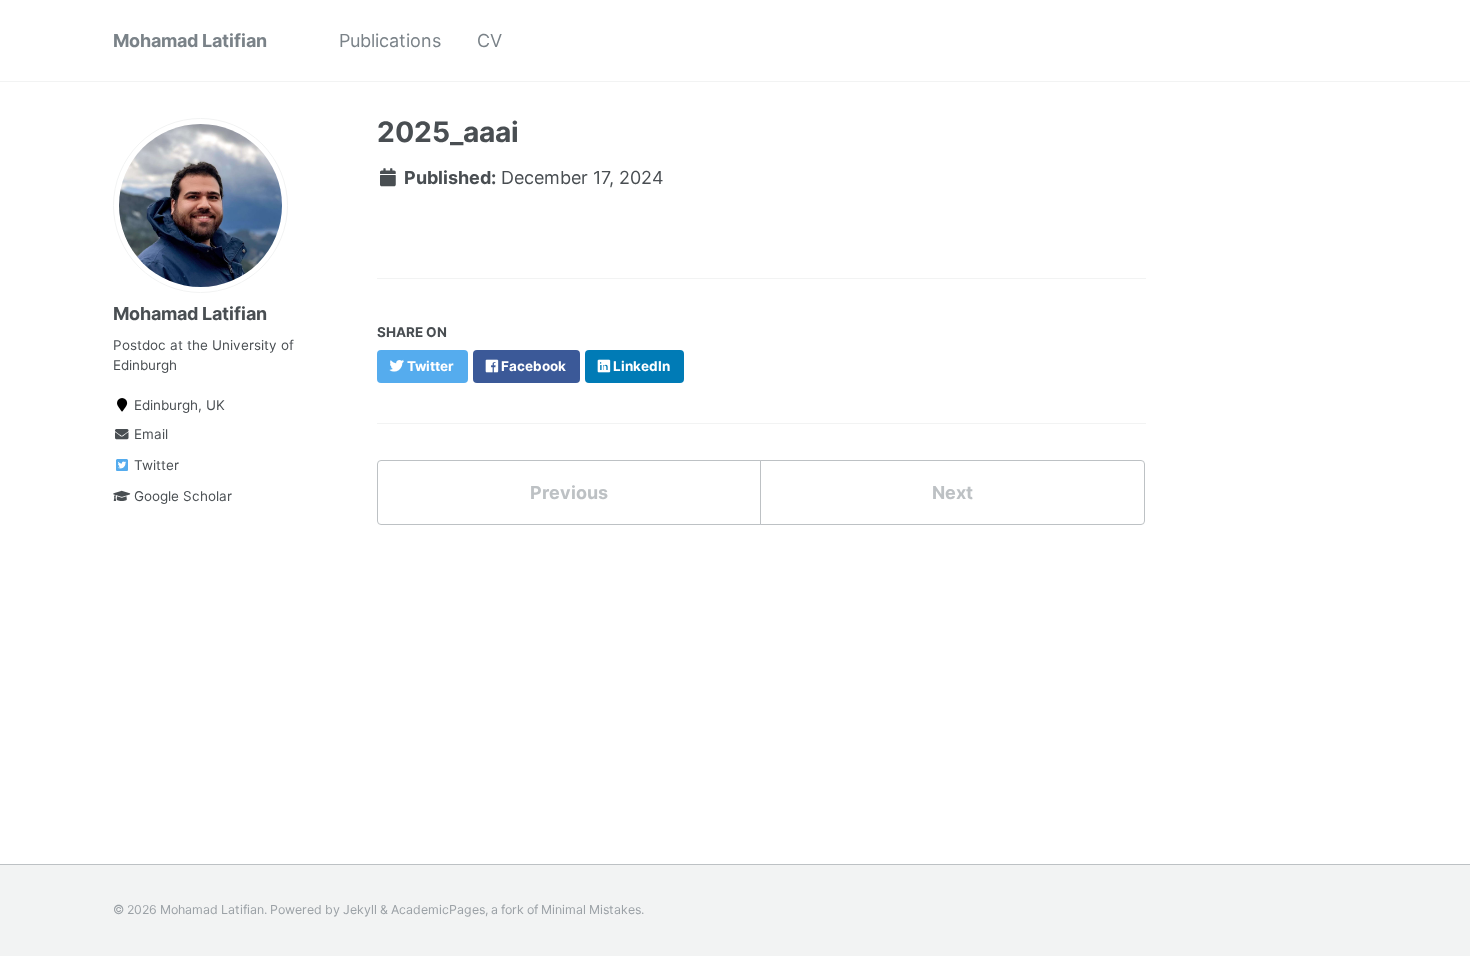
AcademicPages (438, 909)
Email (149, 434)
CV (489, 40)
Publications (390, 40)
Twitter (154, 465)
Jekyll (360, 909)
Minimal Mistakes (591, 909)
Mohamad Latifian (190, 40)
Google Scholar (181, 496)
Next (952, 492)
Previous (569, 492)
